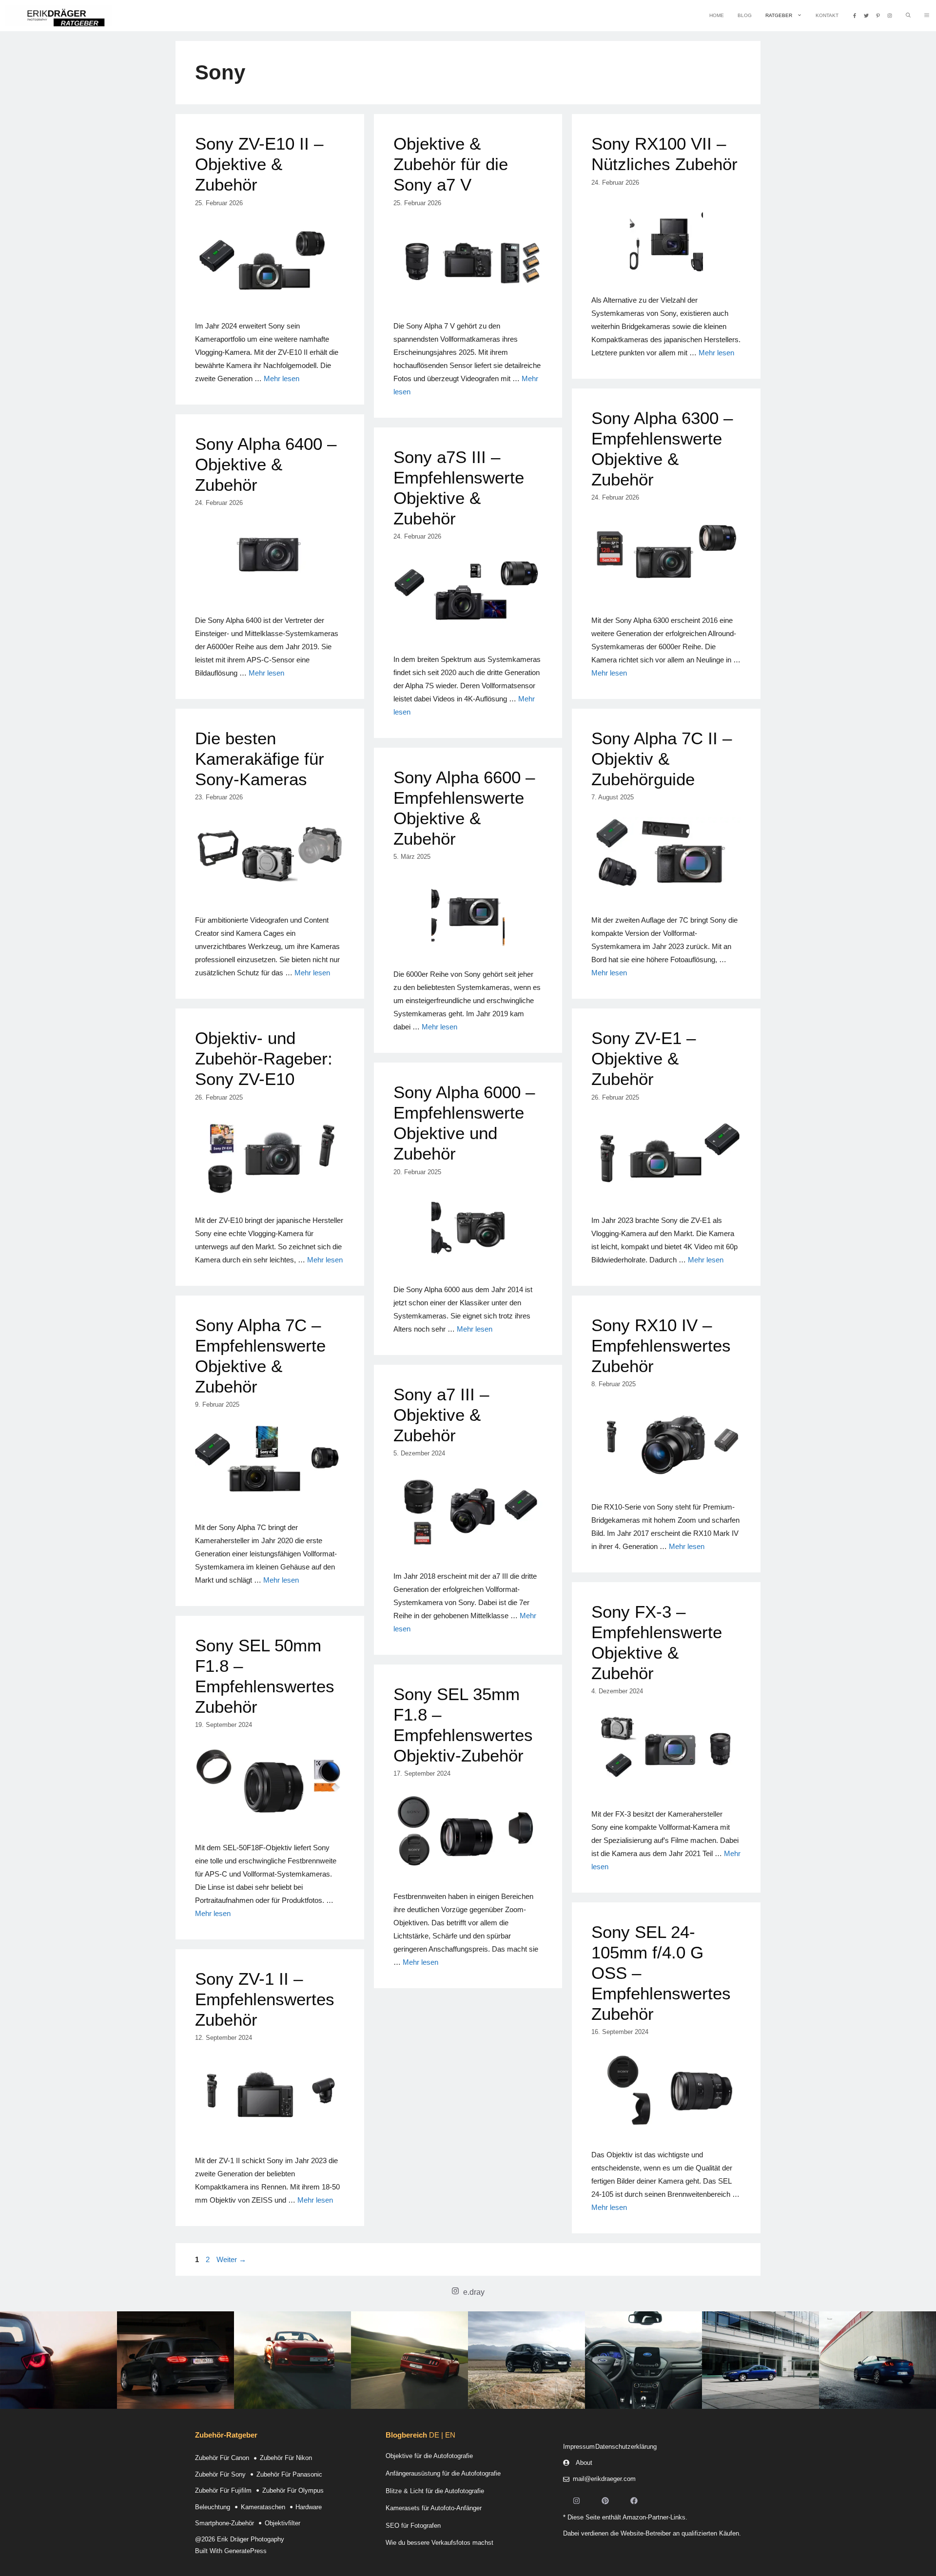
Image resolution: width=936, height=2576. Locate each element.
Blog (745, 15)
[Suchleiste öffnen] (908, 16)
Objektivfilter (283, 2523)
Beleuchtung (213, 2507)
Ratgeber (779, 15)
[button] (927, 16)
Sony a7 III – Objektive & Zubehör (441, 1415)
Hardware (309, 2507)
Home (717, 15)
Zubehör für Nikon (286, 2458)
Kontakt (827, 15)
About (584, 2463)
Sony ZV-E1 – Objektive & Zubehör (643, 1058)
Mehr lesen (282, 378)
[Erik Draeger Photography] (58, 16)
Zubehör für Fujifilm (223, 2490)
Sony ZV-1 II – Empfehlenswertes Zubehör (265, 1999)
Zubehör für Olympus (293, 2490)
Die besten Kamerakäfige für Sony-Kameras (260, 759)
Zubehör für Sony (220, 2474)
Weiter (231, 2259)
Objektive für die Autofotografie (429, 2456)
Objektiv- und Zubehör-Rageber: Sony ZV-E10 (264, 1058)
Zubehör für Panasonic (289, 2474)
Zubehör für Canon (222, 2458)
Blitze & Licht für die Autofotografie (435, 2491)
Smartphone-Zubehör (224, 2523)
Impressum (579, 2447)
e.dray (474, 2292)
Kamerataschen (263, 2507)
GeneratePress (245, 2551)
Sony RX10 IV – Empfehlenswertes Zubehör (661, 1346)
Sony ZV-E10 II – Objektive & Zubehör (259, 164)
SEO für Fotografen (413, 2526)
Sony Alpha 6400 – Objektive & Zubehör (266, 464)
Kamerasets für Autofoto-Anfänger (434, 2508)
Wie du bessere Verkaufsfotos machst (439, 2543)
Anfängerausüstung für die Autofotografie (443, 2473)
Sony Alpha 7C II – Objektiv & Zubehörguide (662, 759)
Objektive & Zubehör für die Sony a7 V (451, 164)
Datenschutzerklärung (626, 2447)
